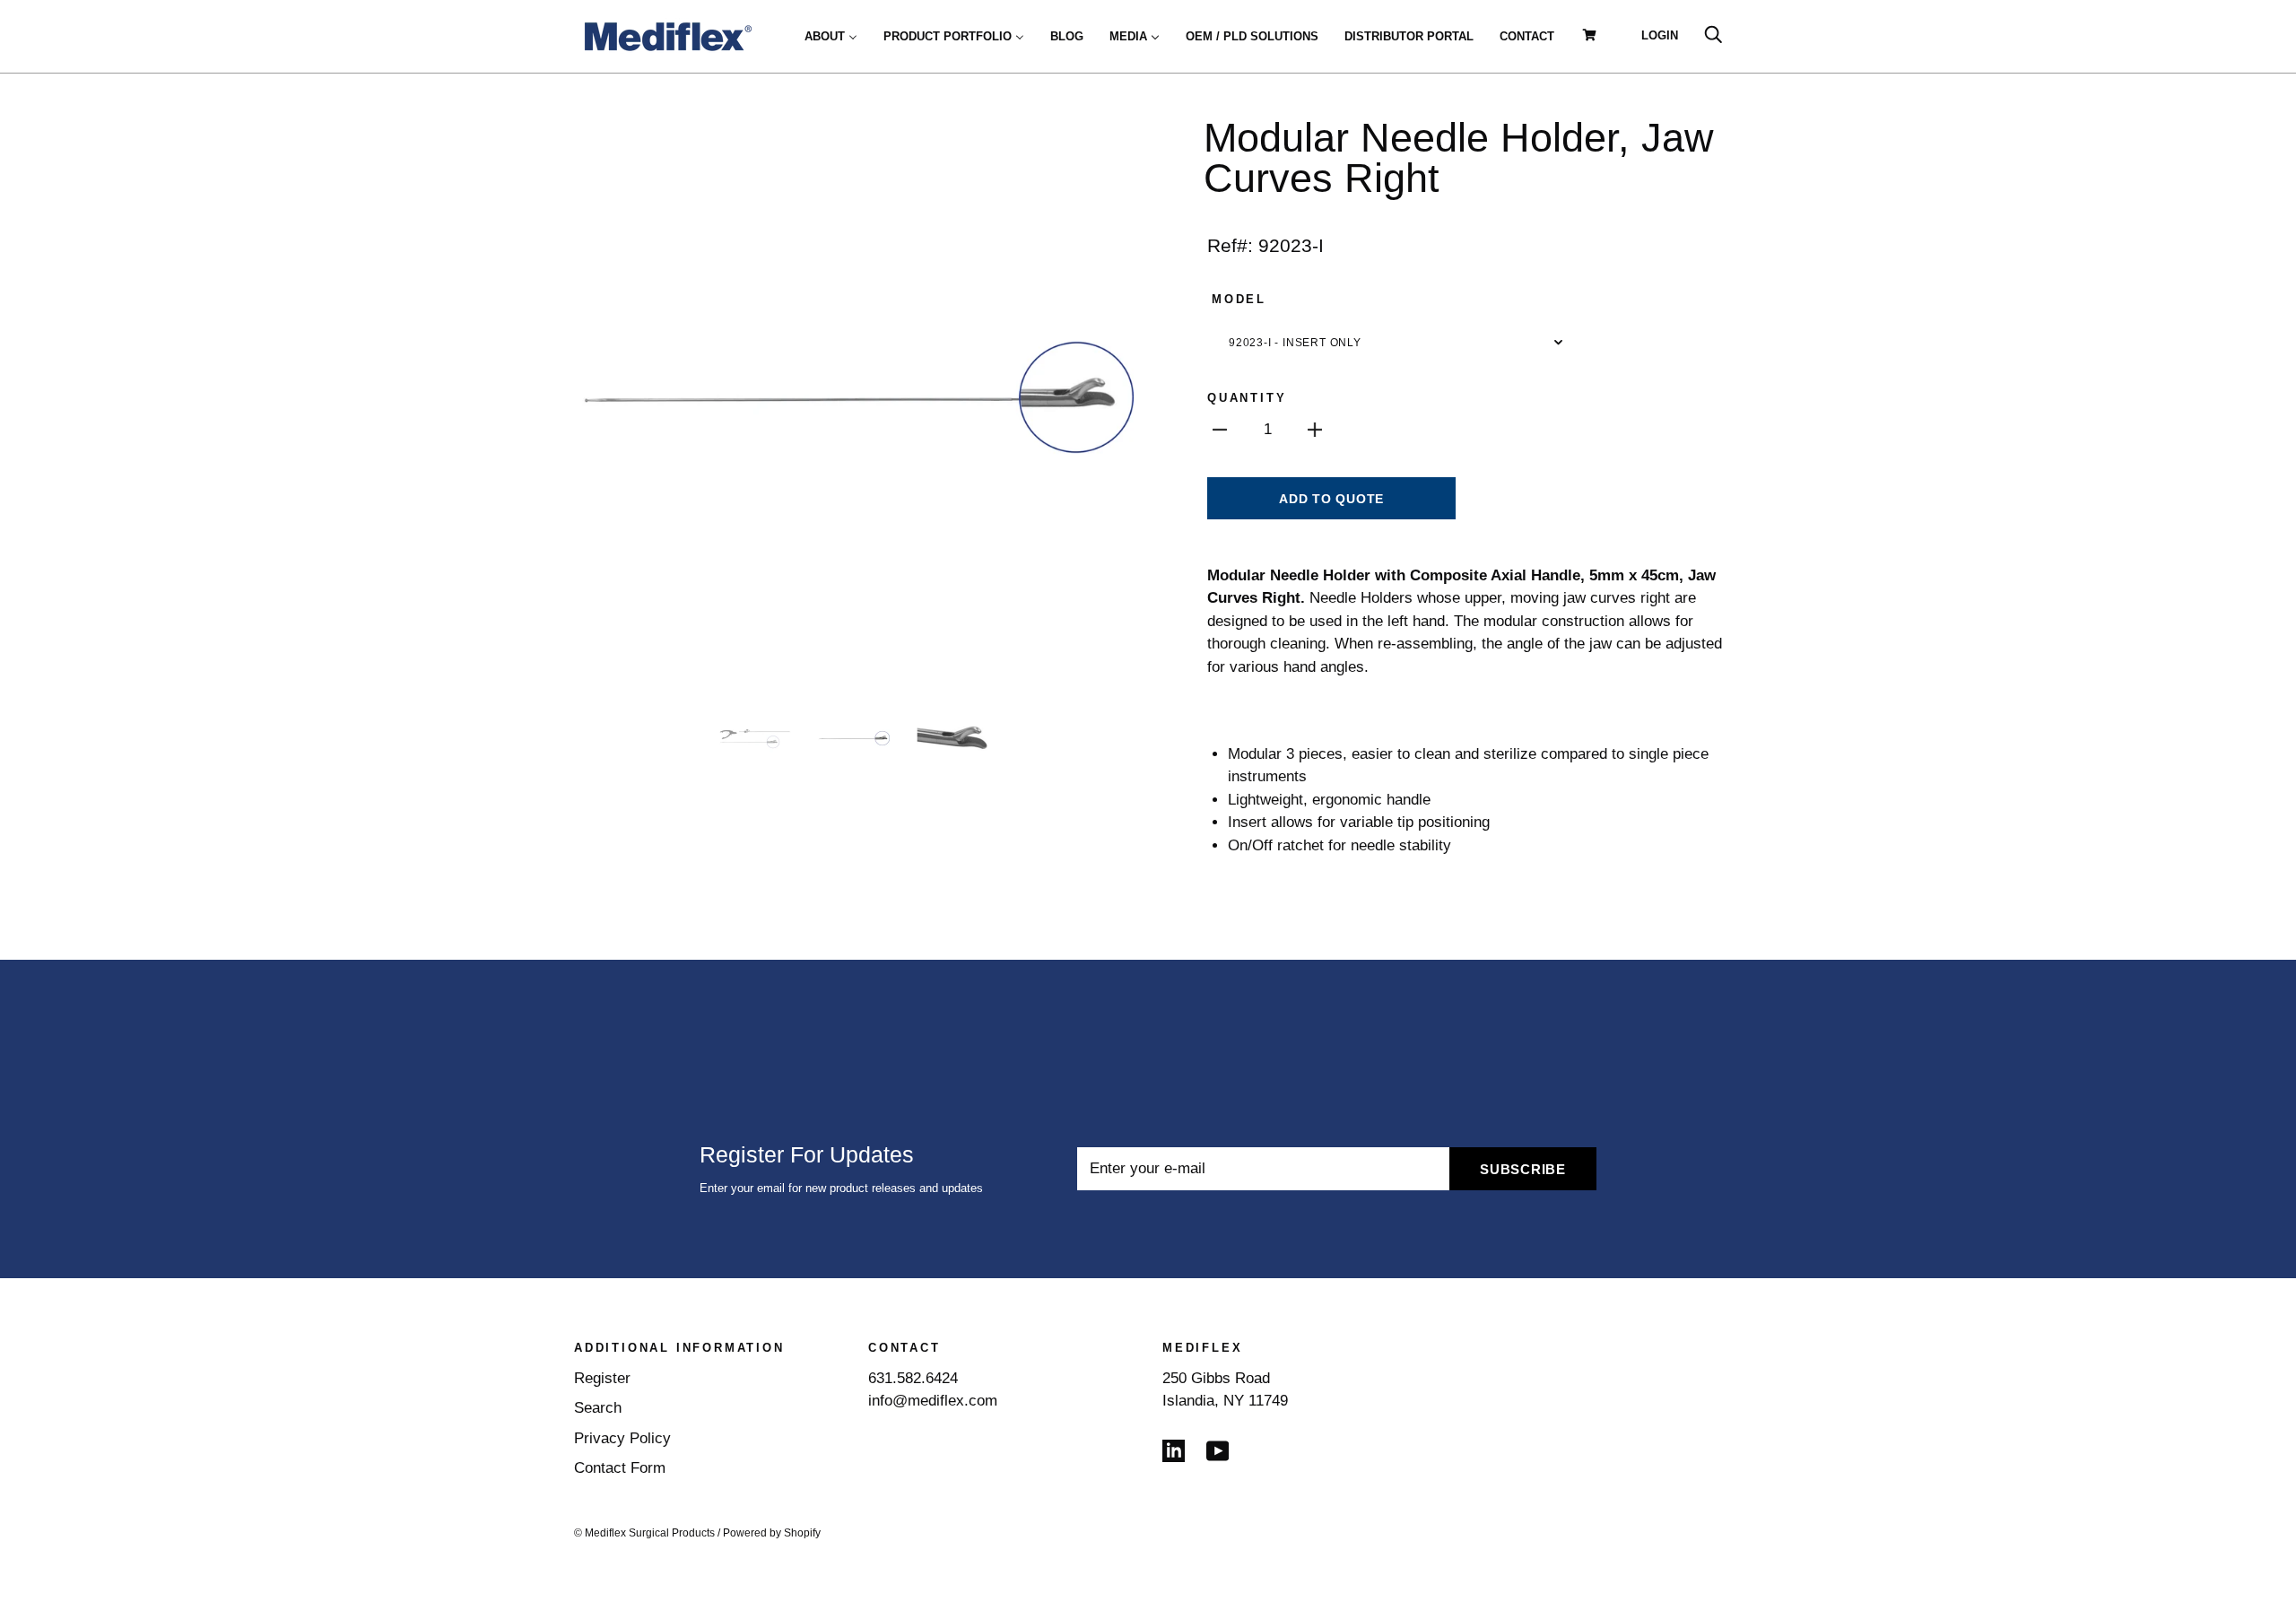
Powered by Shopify (772, 1533)
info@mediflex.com (933, 1401)
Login (1660, 35)
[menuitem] (831, 36)
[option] (854, 397)
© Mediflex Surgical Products (644, 1533)
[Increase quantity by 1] (1315, 430)
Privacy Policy (622, 1438)
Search (598, 1408)
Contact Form (620, 1468)
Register (602, 1378)
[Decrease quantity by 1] (1220, 430)
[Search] (1713, 35)
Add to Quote (1331, 499)
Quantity (1247, 398)
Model (1239, 299)
